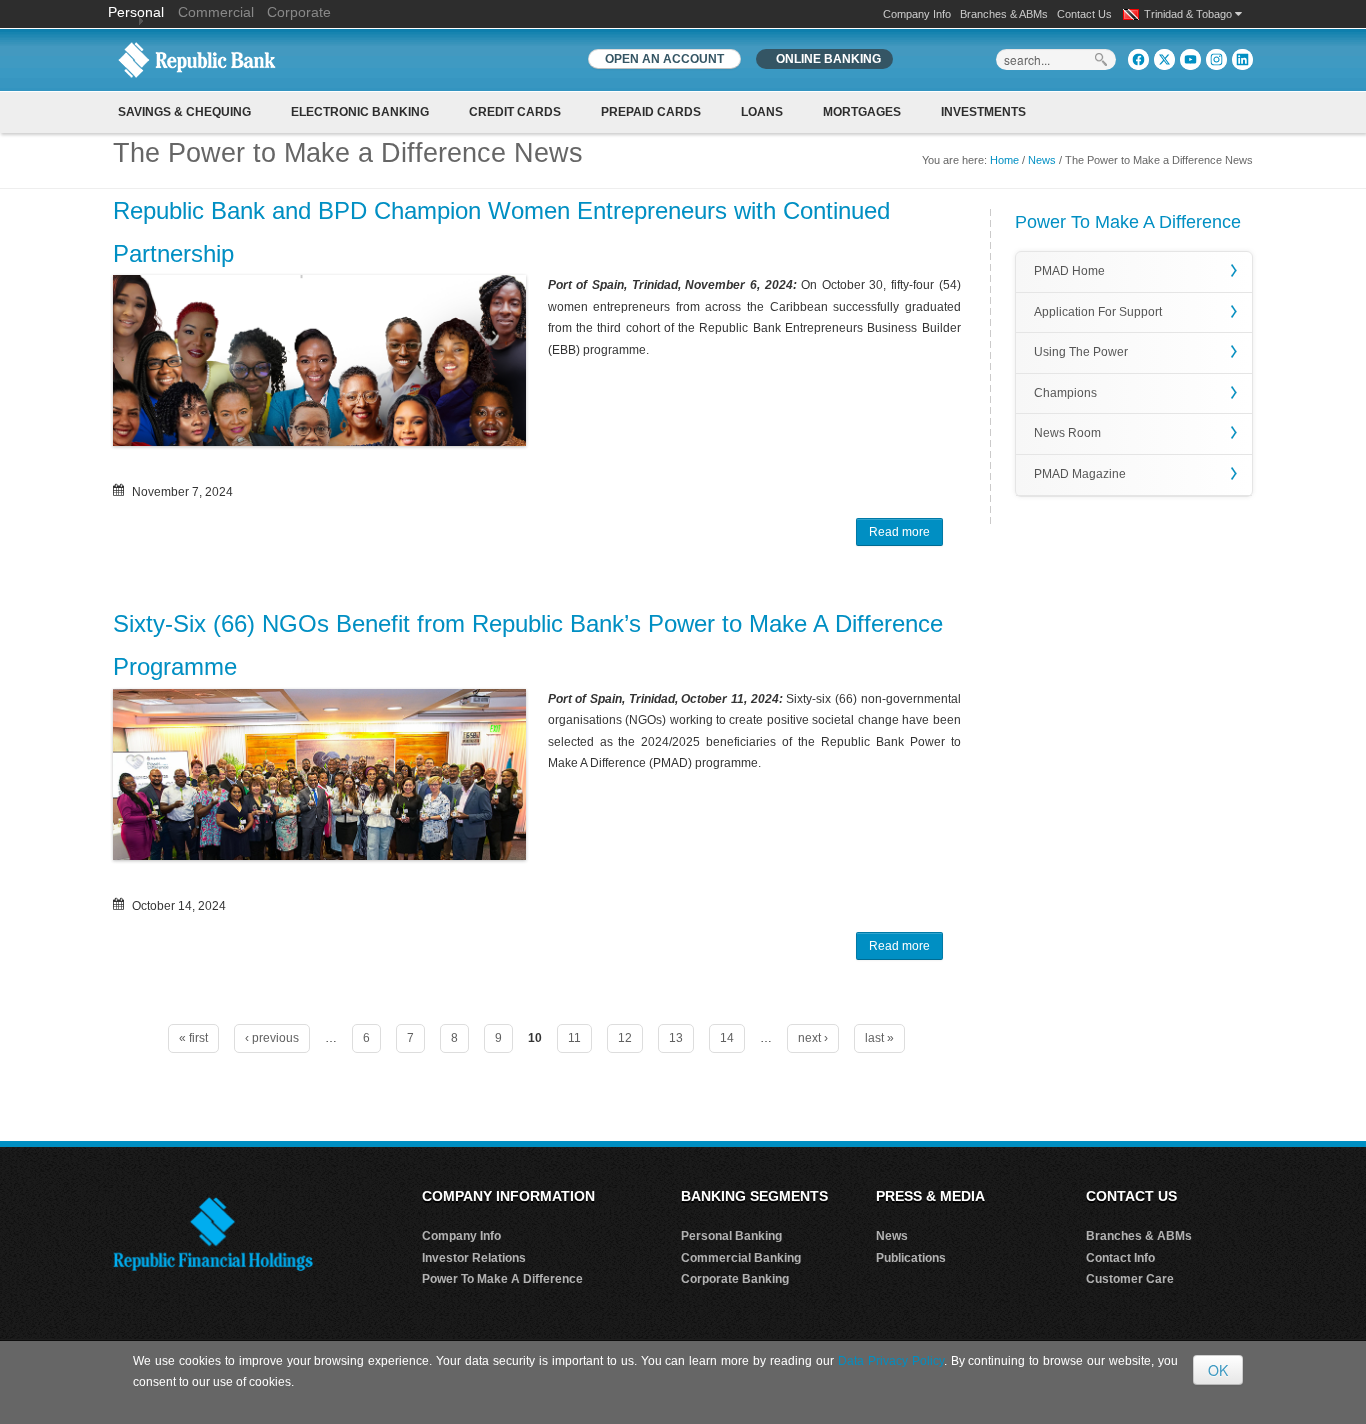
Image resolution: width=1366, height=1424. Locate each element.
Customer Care (1130, 1279)
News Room (1067, 433)
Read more (906, 535)
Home (1004, 160)
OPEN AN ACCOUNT (664, 59)
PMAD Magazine (1080, 474)
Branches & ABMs (1004, 14)
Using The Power (1081, 352)
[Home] (197, 59)
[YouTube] (1190, 59)
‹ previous (272, 1038)
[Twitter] (1164, 59)
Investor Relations (474, 1258)
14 (727, 1038)
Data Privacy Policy (891, 1361)
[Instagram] (1216, 59)
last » (879, 1038)
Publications (911, 1258)
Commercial (216, 12)
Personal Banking (731, 1236)
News (1042, 160)
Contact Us (1084, 14)
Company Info (917, 14)
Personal (138, 12)
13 (676, 1038)
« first (193, 1038)
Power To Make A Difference (502, 1279)
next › (813, 1038)
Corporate (299, 12)
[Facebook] (1138, 59)
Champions (1065, 393)
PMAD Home (1069, 271)
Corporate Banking (735, 1279)
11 (574, 1038)
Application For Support (1098, 312)
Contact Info (1120, 1258)
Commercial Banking (741, 1258)
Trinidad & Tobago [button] (1189, 14)
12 (625, 1038)
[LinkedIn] (1242, 59)
